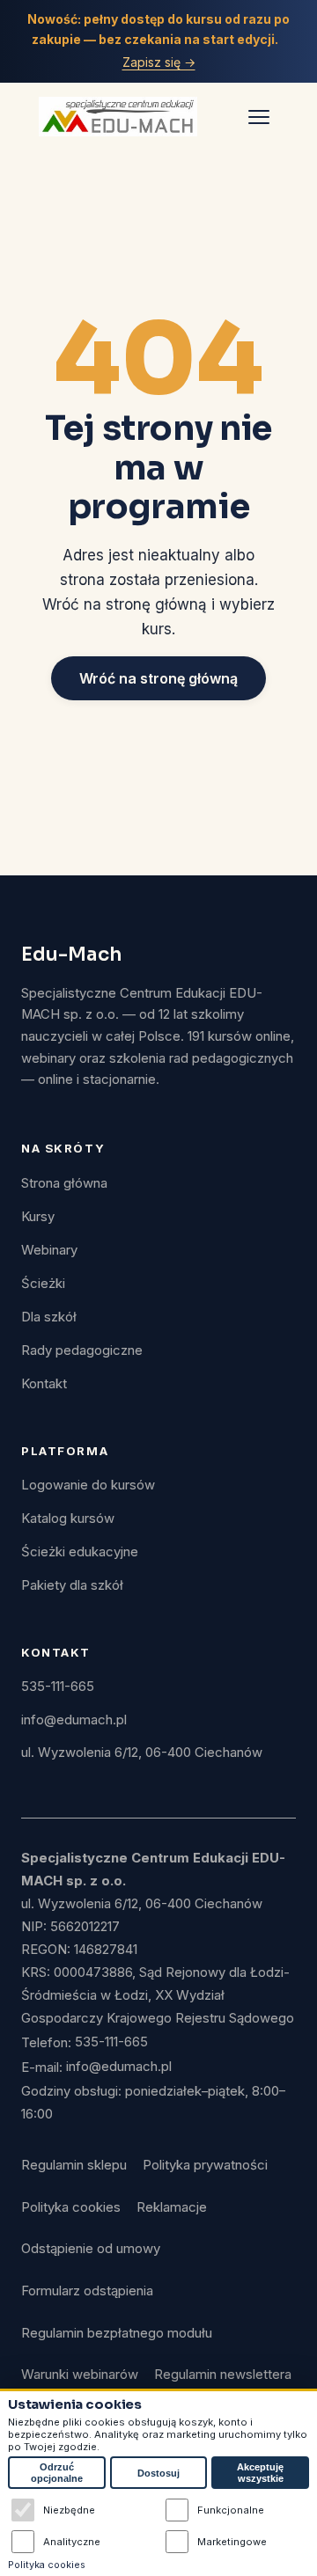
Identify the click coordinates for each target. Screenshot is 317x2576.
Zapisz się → (159, 62)
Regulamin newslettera (223, 2375)
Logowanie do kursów (88, 1485)
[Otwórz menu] (259, 116)
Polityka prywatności (205, 2165)
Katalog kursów (68, 1519)
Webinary (49, 1250)
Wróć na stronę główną (158, 678)
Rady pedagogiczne (82, 1350)
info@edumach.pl (74, 1720)
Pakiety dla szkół (72, 1585)
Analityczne (72, 2542)
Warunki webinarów (80, 2375)
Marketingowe (232, 2542)
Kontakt (44, 1384)
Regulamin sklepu (74, 2165)
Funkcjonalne (231, 2510)
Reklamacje (172, 2207)
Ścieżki (43, 1284)
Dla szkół (49, 1317)
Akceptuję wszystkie (260, 2473)
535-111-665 (58, 1687)
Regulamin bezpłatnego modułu (117, 2333)
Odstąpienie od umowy (91, 2249)
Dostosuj (158, 2473)
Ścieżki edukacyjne (80, 1552)
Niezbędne (69, 2510)
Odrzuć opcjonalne (57, 2473)
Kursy (38, 1217)
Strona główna (64, 1183)
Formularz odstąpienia (87, 2291)
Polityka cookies (71, 2207)
